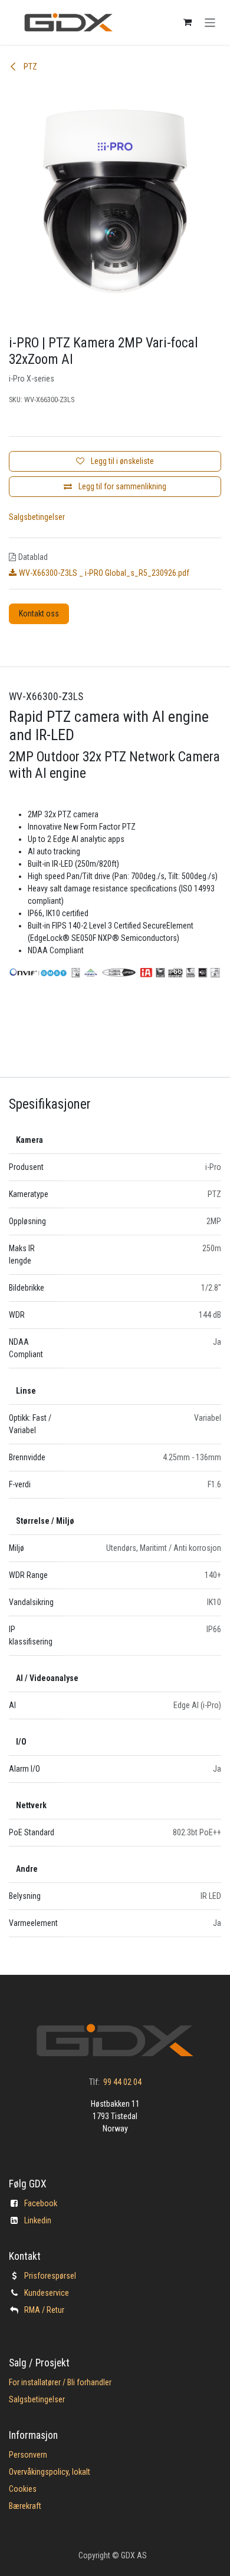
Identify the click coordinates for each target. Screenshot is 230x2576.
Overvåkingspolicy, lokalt (50, 2472)
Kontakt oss (39, 614)
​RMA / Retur (44, 2310)
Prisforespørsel (50, 2276)
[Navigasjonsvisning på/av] (210, 22)
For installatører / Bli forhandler (60, 2382)
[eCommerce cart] (188, 22)
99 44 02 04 (122, 2082)
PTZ (29, 67)
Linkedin (38, 2220)
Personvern (28, 2455)
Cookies (23, 2489)
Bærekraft (25, 2506)
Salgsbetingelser (37, 517)
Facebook (41, 2203)
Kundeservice (47, 2293)
